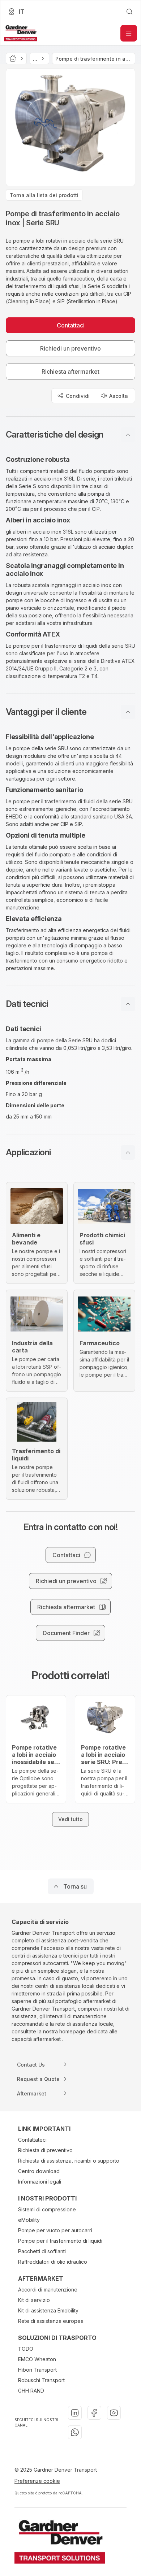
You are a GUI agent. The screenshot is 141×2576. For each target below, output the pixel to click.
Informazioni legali (40, 2182)
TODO (26, 2349)
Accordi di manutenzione (48, 2290)
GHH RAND (31, 2391)
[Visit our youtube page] (114, 2413)
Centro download (39, 2171)
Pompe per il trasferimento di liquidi (60, 2241)
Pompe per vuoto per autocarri (55, 2230)
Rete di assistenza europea (51, 2321)
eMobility (29, 2220)
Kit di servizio (34, 2300)
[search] (129, 12)
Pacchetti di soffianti (42, 2251)
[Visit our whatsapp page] (75, 2432)
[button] (70, 435)
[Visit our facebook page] (94, 2413)
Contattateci (32, 2140)
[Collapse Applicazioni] (128, 1152)
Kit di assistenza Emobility (48, 2310)
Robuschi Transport (41, 2380)
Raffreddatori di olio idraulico (53, 2262)
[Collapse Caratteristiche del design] (128, 435)
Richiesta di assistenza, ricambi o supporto (69, 2161)
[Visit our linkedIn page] (75, 2413)
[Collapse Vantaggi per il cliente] (128, 712)
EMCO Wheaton (37, 2359)
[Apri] (129, 33)
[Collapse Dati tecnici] (128, 1004)
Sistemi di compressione (47, 2209)
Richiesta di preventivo (45, 2150)
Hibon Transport (37, 2370)
